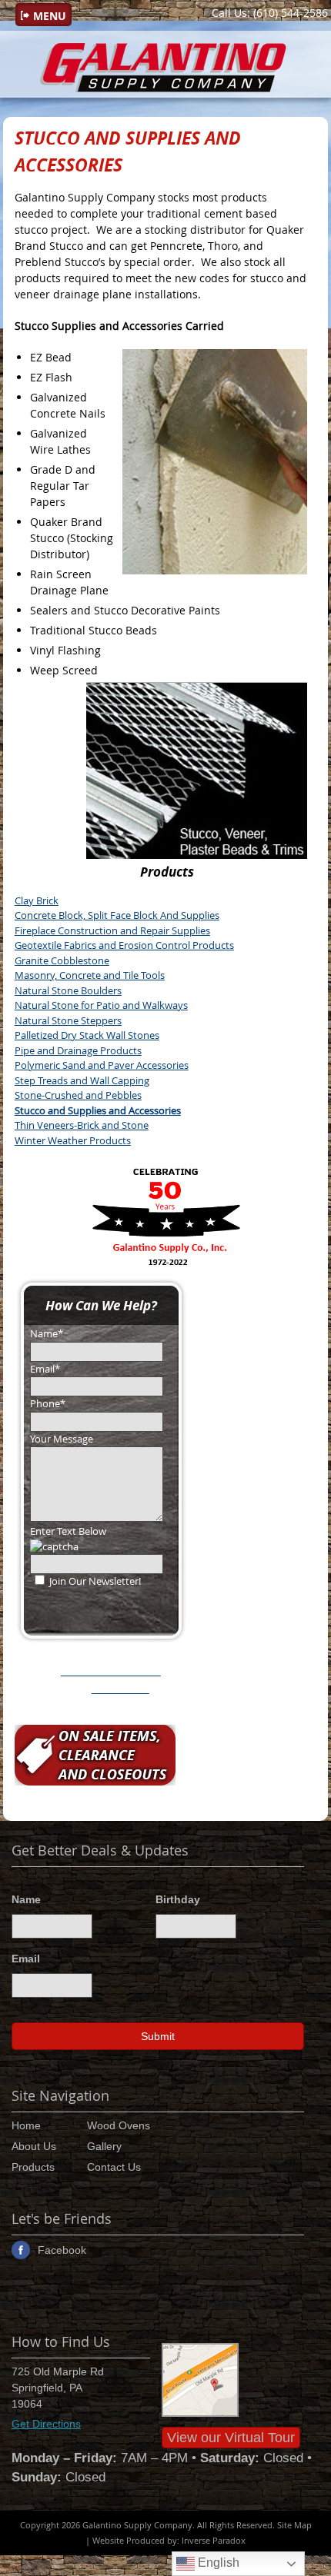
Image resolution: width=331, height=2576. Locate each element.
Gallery (104, 2146)
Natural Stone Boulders (68, 990)
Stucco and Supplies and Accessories (98, 1110)
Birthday (178, 1899)
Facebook (62, 2250)
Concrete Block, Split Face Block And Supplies (117, 915)
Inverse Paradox (214, 2540)
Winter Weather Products (73, 1140)
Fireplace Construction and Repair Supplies (112, 930)
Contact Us (114, 2167)
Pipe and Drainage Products (78, 1050)
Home (26, 2125)
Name (26, 1899)
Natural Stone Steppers (68, 1020)
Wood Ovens (119, 2125)
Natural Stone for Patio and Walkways (101, 1005)
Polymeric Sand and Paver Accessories (102, 1065)
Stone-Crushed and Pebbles (78, 1095)
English (217, 2563)
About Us (34, 2146)
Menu (50, 16)
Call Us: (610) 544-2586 (270, 13)
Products (33, 2167)
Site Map (294, 2525)
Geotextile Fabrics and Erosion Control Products (124, 945)
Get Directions (46, 2424)
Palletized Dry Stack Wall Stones (87, 1035)
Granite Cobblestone (62, 960)
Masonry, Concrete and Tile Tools (90, 975)
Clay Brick (37, 900)
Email (26, 1959)
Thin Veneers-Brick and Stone (82, 1125)
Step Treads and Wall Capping (82, 1080)
